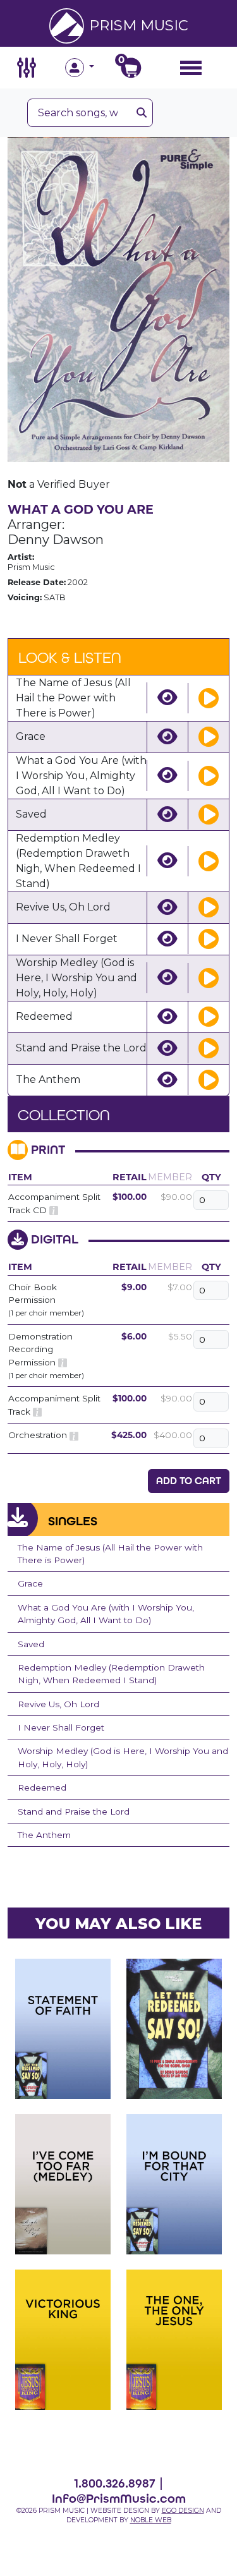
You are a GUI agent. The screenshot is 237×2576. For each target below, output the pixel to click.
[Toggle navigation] (191, 67)
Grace (30, 1583)
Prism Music (139, 25)
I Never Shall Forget (61, 1727)
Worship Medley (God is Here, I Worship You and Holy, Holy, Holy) (123, 1757)
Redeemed (42, 1787)
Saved (31, 1644)
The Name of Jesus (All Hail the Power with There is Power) (110, 1554)
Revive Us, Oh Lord (58, 1704)
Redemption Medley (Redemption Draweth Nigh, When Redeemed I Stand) (111, 1674)
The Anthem (44, 1835)
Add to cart (189, 1481)
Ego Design (183, 2511)
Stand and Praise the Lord (74, 1811)
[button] (92, 68)
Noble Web (151, 2520)
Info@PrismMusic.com (119, 2498)
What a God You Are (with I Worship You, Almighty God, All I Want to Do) (106, 1614)
